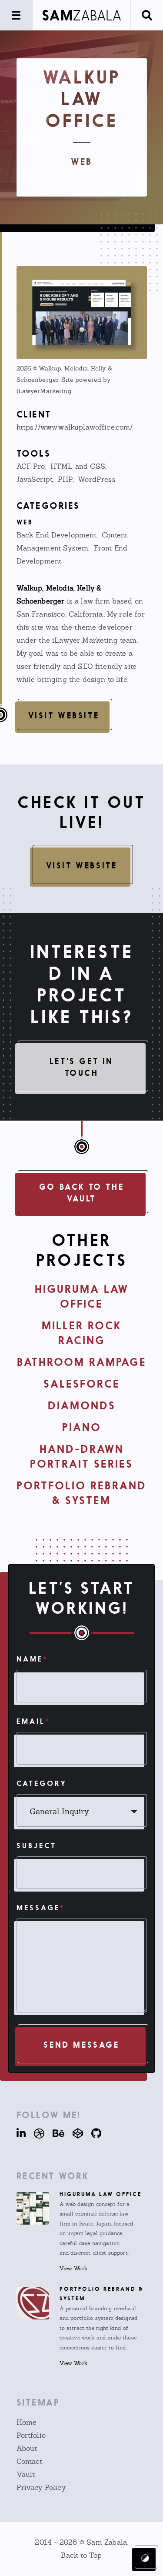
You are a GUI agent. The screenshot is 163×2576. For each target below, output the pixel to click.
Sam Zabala (107, 2542)
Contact (30, 2461)
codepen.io (75, 2133)
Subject (37, 1845)
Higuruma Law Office (101, 2194)
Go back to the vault (81, 1193)
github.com (93, 2133)
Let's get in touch (81, 1067)
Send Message (81, 2045)
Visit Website (64, 715)
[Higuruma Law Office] (33, 2208)
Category (42, 1783)
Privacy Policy (41, 2488)
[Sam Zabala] (81, 15)
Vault (26, 2474)
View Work (73, 2269)
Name (32, 1659)
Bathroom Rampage (82, 1362)
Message (41, 1908)
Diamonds (82, 1406)
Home (27, 2422)
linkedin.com (22, 2133)
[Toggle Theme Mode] (145, 2558)
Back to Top (81, 2555)
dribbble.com (36, 2133)
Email (33, 1721)
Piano (82, 1427)
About (27, 2448)
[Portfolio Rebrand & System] (33, 2303)
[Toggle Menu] (16, 15)
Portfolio (31, 2435)
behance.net (55, 2133)
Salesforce (82, 1384)
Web (81, 162)
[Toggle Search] (147, 15)
